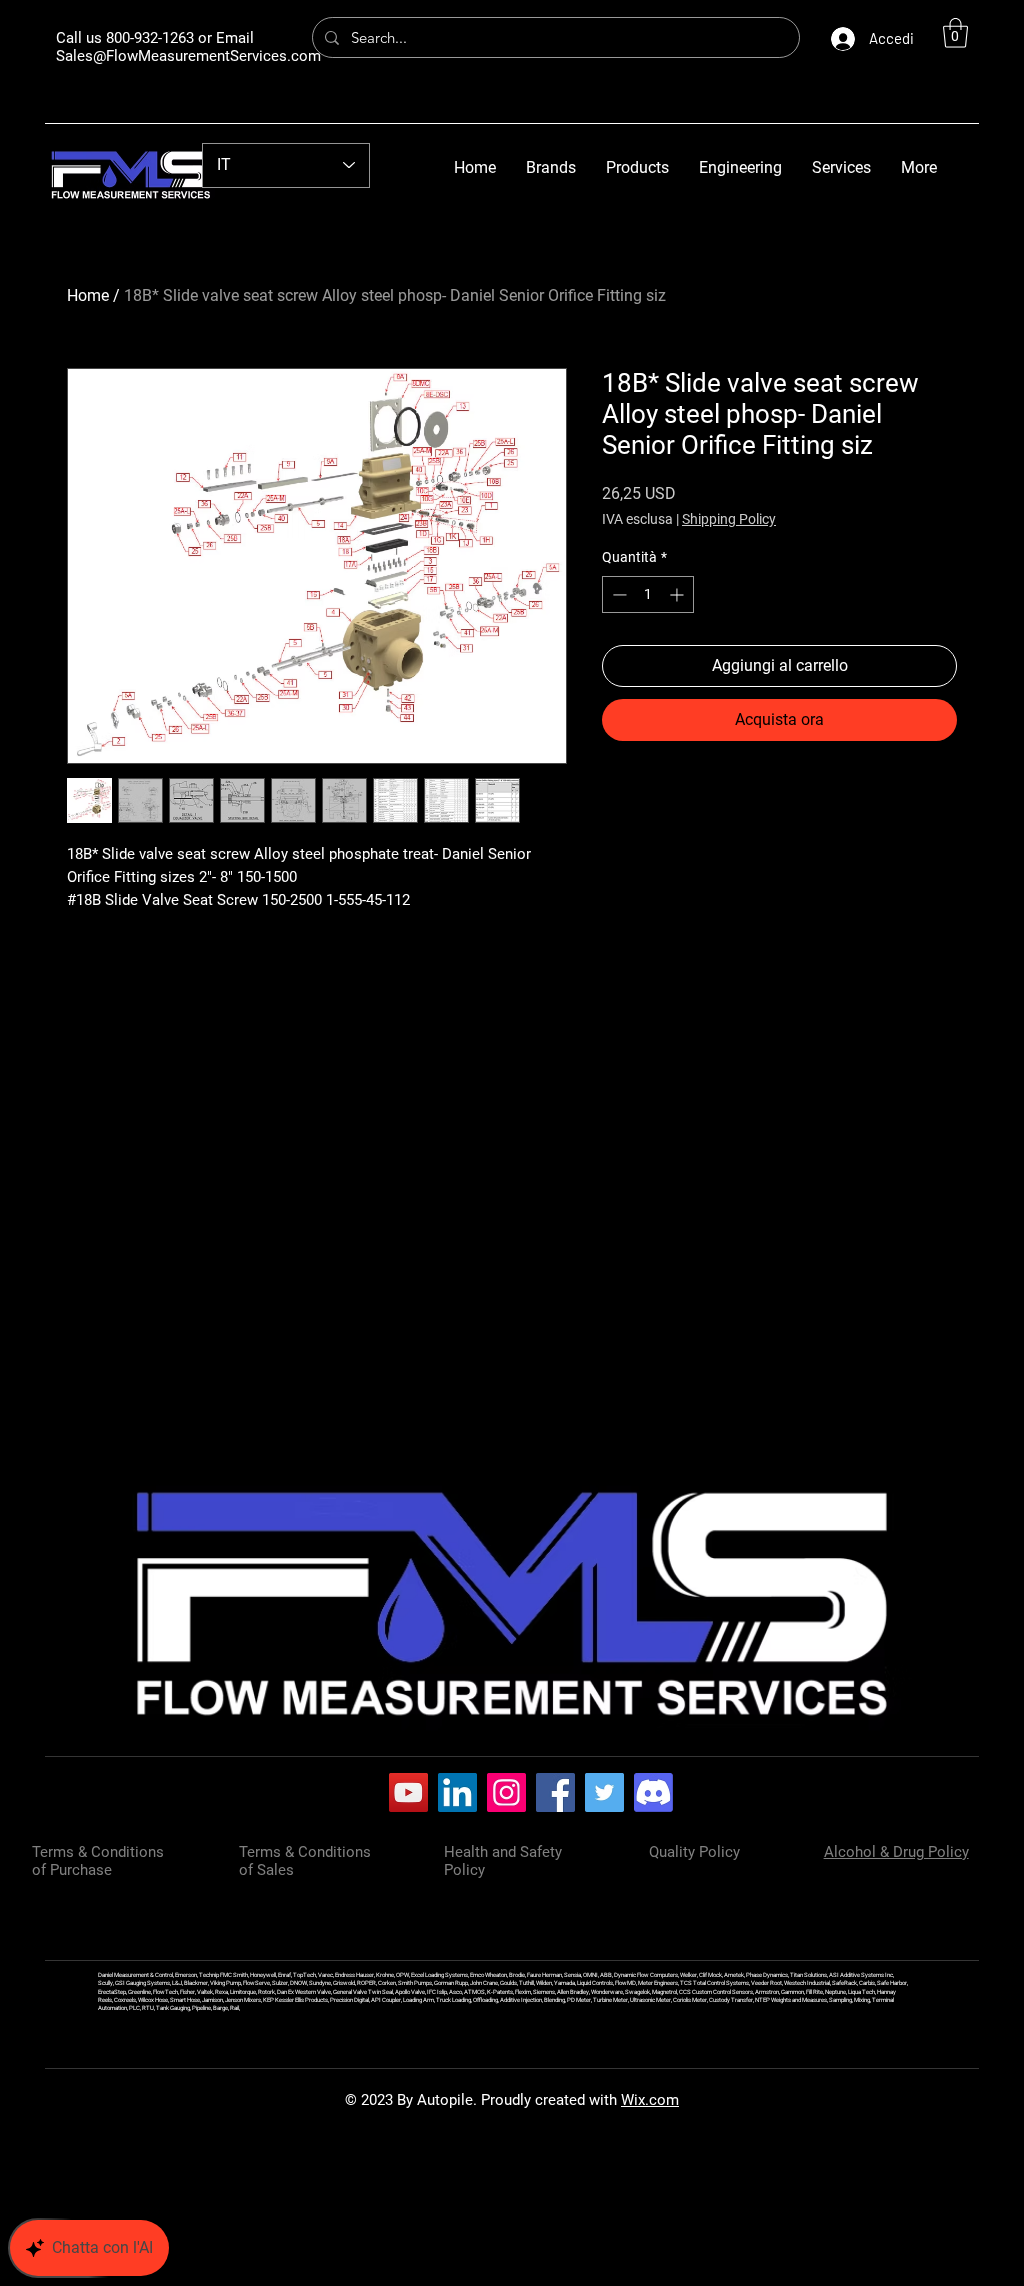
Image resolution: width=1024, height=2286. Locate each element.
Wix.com (650, 2100)
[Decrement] (617, 594)
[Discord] (653, 1792)
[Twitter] (604, 1792)
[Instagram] (506, 1792)
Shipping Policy (729, 519)
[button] (955, 33)
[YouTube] (408, 1792)
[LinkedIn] (457, 1792)
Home (88, 295)
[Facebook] (555, 1792)
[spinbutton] (648, 594)
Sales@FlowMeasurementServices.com (188, 56)
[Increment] (678, 594)
